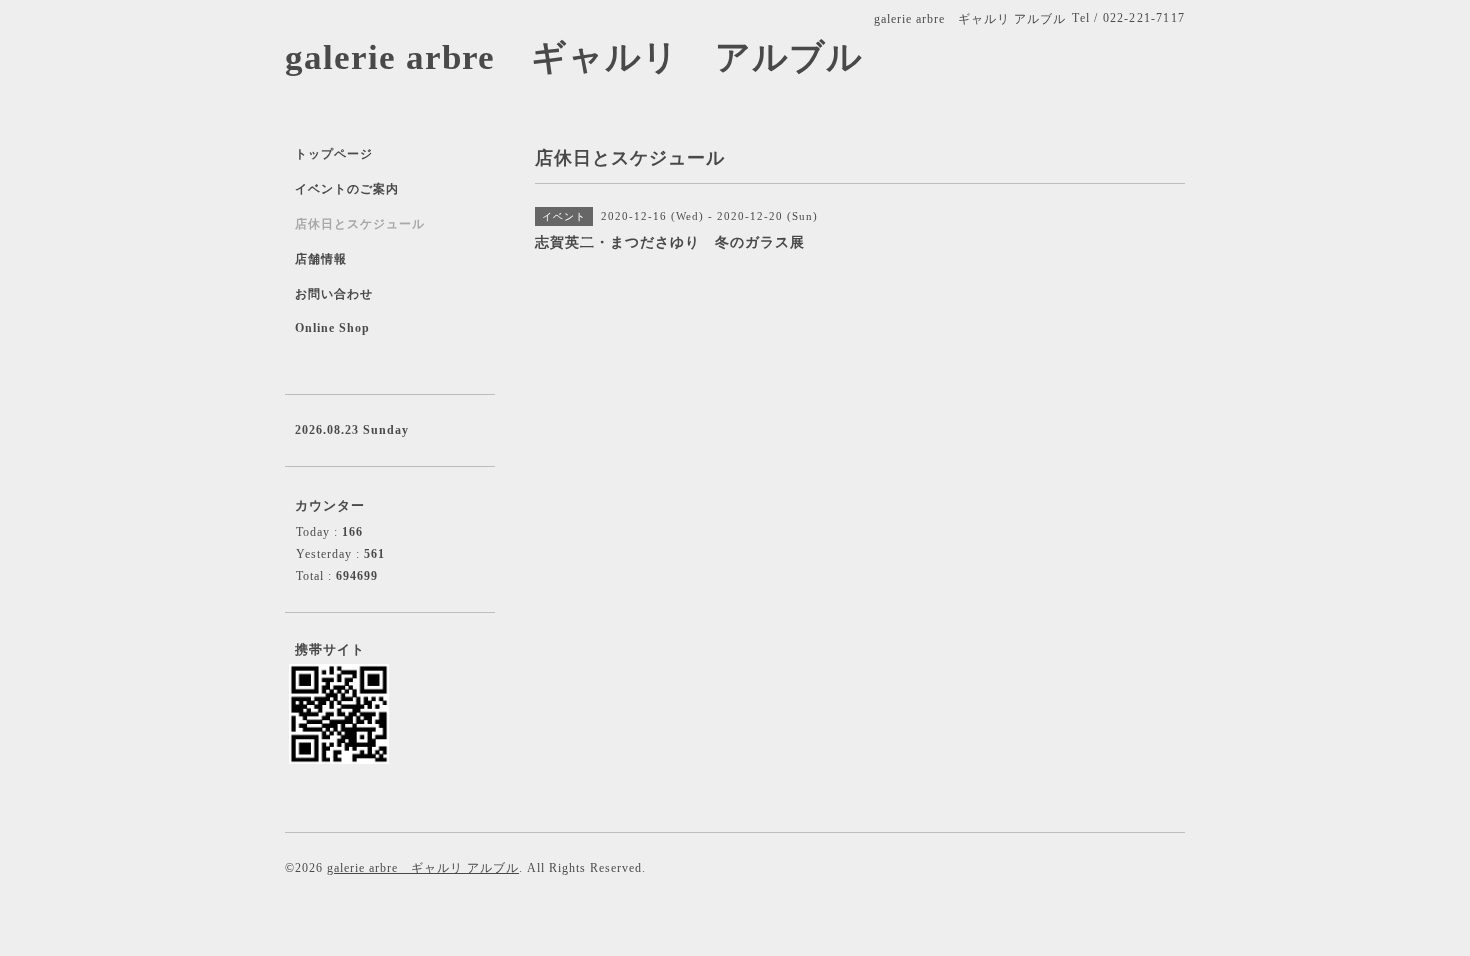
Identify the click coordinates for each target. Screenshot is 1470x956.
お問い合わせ (334, 294)
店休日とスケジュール (360, 224)
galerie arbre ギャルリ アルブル (574, 57)
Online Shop (332, 328)
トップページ (334, 154)
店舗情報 (321, 259)
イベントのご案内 (347, 189)
